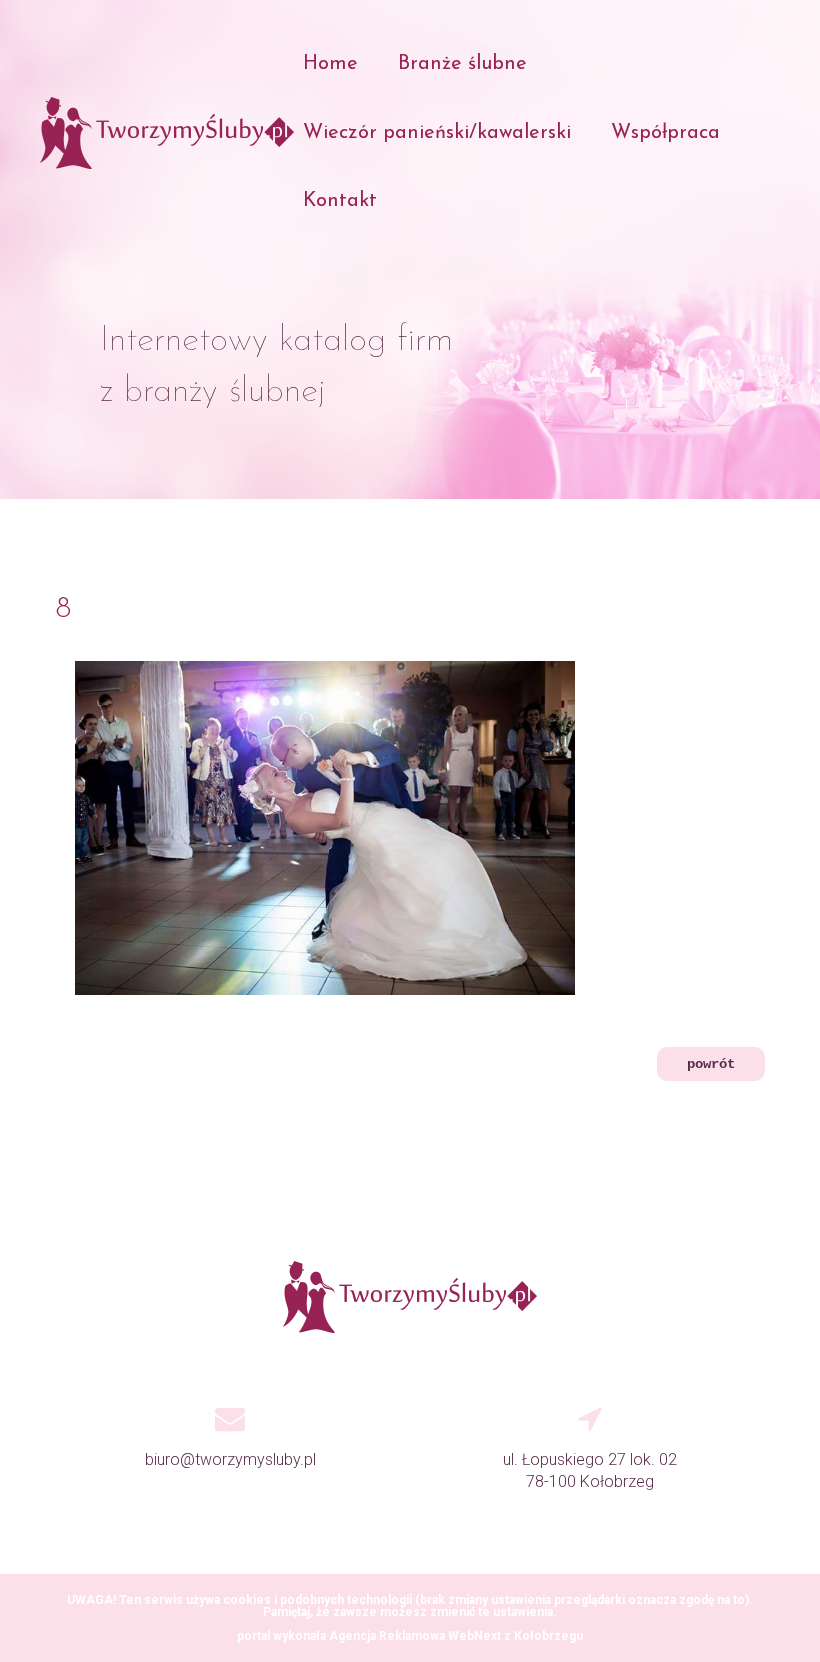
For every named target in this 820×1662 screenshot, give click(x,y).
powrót (711, 1064)
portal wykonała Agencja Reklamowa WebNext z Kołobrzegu (410, 1636)
